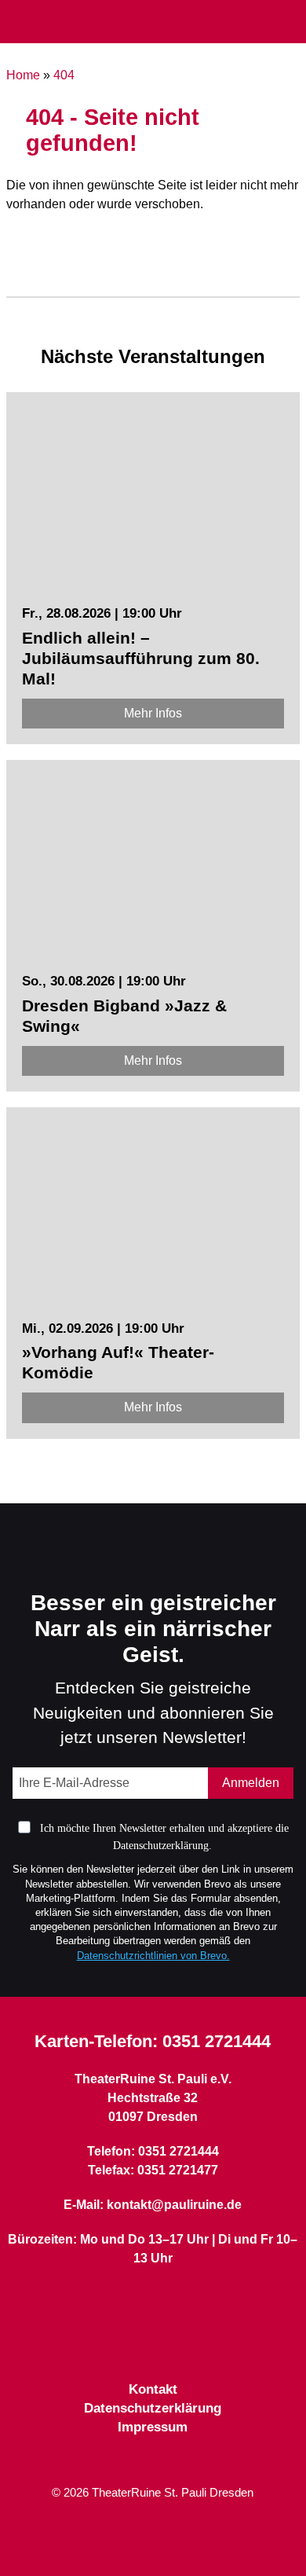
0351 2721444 (217, 2041)
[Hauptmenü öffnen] (19, 22)
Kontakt (153, 2389)
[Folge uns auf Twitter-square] (153, 2342)
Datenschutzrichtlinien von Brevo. (153, 1956)
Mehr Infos (153, 713)
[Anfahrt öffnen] (288, 22)
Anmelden (251, 1783)
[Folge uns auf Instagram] (181, 2342)
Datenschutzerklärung (153, 2408)
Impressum (153, 2427)
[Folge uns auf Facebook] (125, 2342)
